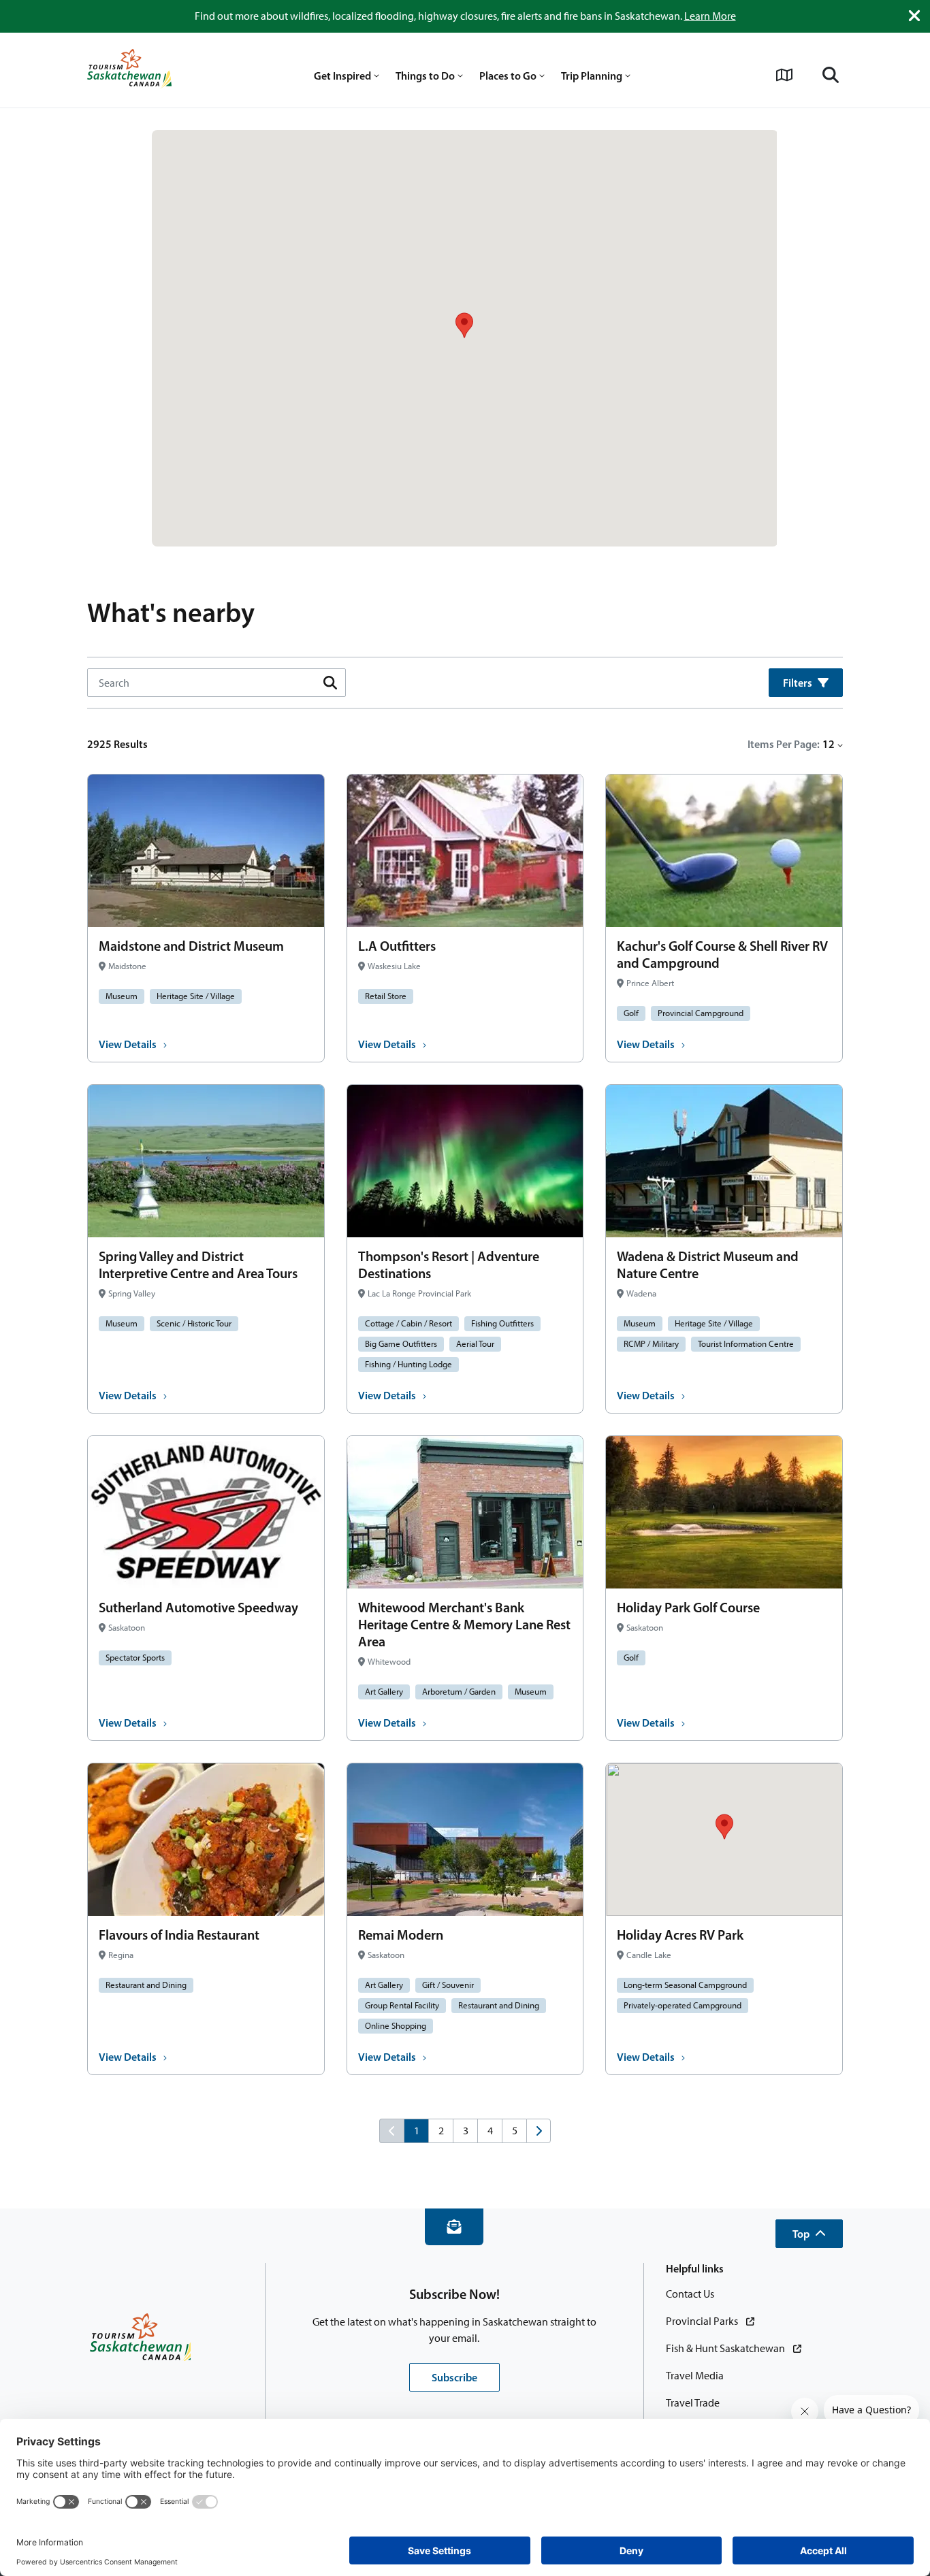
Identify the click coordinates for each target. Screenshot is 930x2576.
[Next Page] (539, 2131)
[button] (809, 2234)
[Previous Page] (391, 2131)
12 (829, 744)
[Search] (831, 75)
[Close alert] (914, 16)
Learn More (710, 16)
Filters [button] (798, 683)
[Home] (129, 70)
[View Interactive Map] (784, 75)
